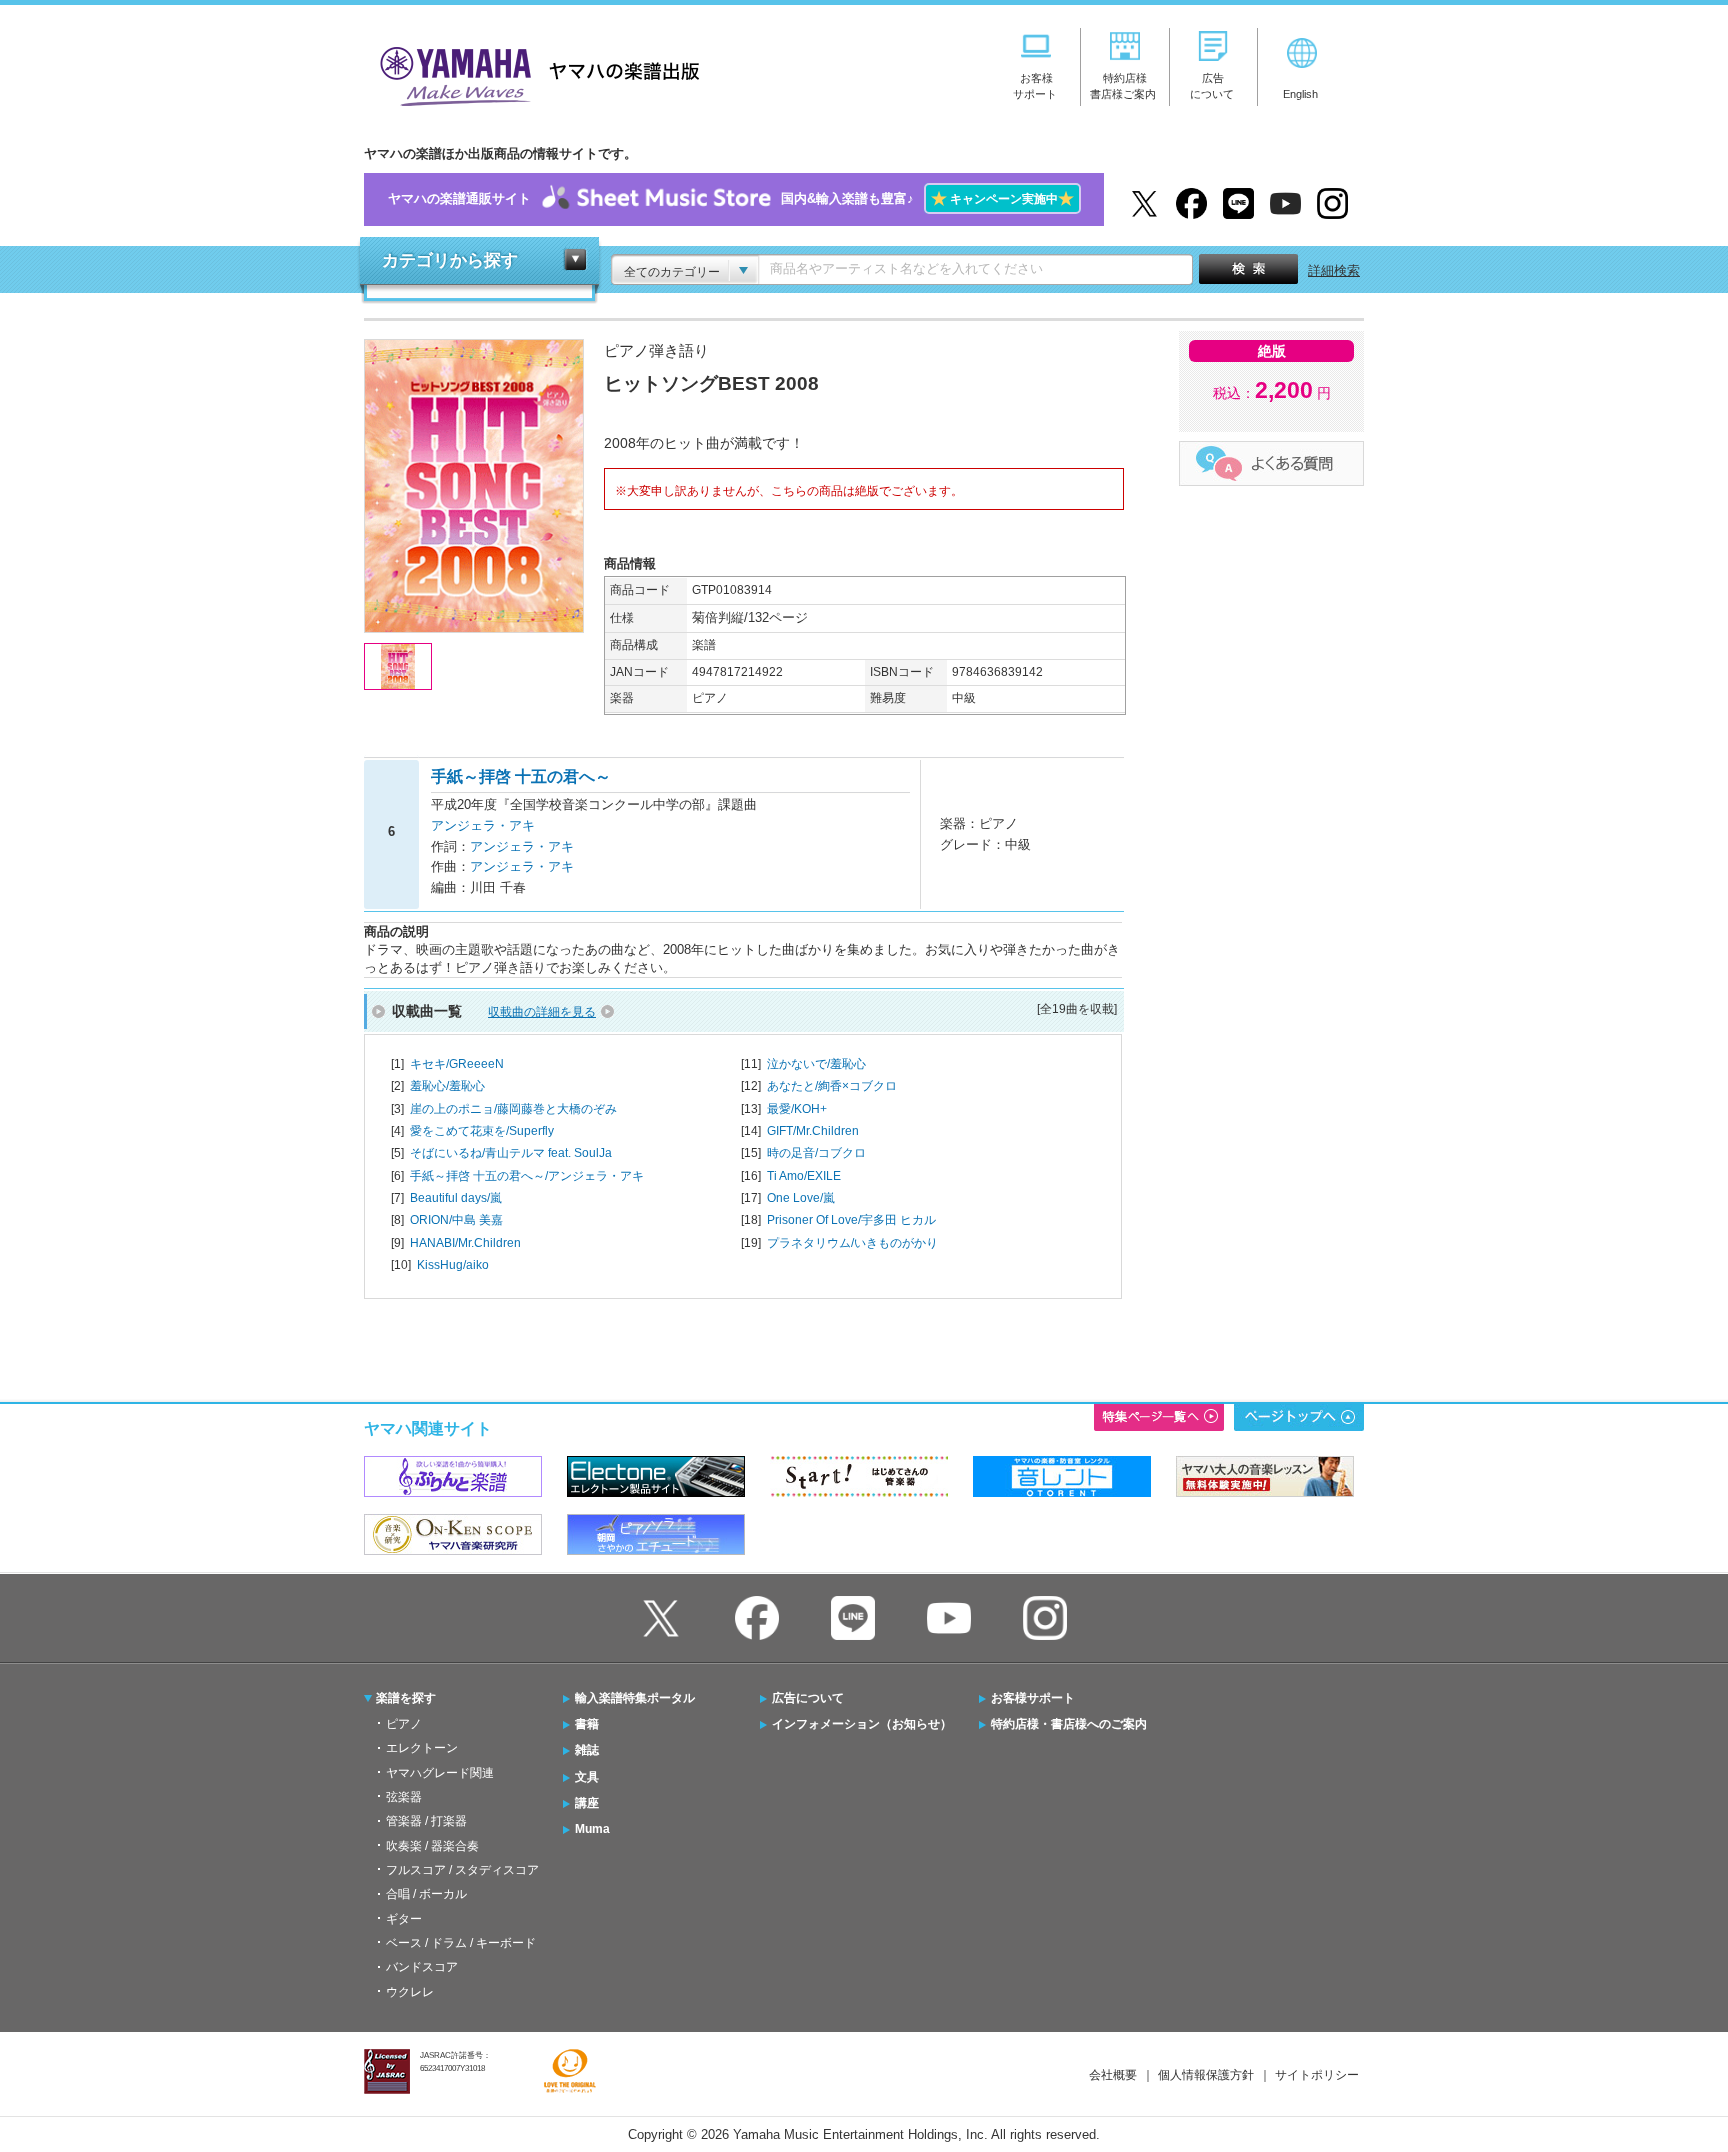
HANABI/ (465, 1243)
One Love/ (801, 1198)
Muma (592, 1829)
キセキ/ (457, 1064)
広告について (808, 1698)
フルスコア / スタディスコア (462, 1870)
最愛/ (797, 1109)
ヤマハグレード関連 (440, 1773)
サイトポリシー (1317, 2075)
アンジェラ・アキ (483, 825)
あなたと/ (832, 1086)
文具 (587, 1777)
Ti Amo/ (804, 1176)
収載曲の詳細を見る (542, 1012)
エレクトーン (422, 1748)
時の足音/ (816, 1153)
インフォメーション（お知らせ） (862, 1724)
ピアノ (404, 1724)
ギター (404, 1919)
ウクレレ (410, 1992)
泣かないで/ (816, 1064)
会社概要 (1113, 2075)
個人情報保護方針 (1206, 2075)
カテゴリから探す (450, 260)
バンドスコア (422, 1967)
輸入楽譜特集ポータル (635, 1698)
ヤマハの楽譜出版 (534, 73)
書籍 (587, 1724)
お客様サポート (1033, 1698)
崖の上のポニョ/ (513, 1109)
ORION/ (456, 1220)
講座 (587, 1803)
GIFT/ (813, 1131)
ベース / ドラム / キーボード (461, 1943)
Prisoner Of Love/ (851, 1220)
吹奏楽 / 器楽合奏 (432, 1846)
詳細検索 (1334, 270)
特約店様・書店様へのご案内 (1069, 1724)
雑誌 (587, 1750)
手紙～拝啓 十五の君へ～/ (527, 1176)
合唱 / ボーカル (426, 1894)
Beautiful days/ (456, 1198)
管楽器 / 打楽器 (426, 1821)
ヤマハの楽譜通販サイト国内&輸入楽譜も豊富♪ (731, 198)
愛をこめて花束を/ (482, 1131)
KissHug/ (453, 1265)
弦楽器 (404, 1797)
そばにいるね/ (511, 1153)
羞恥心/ (447, 1086)
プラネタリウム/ (852, 1243)
